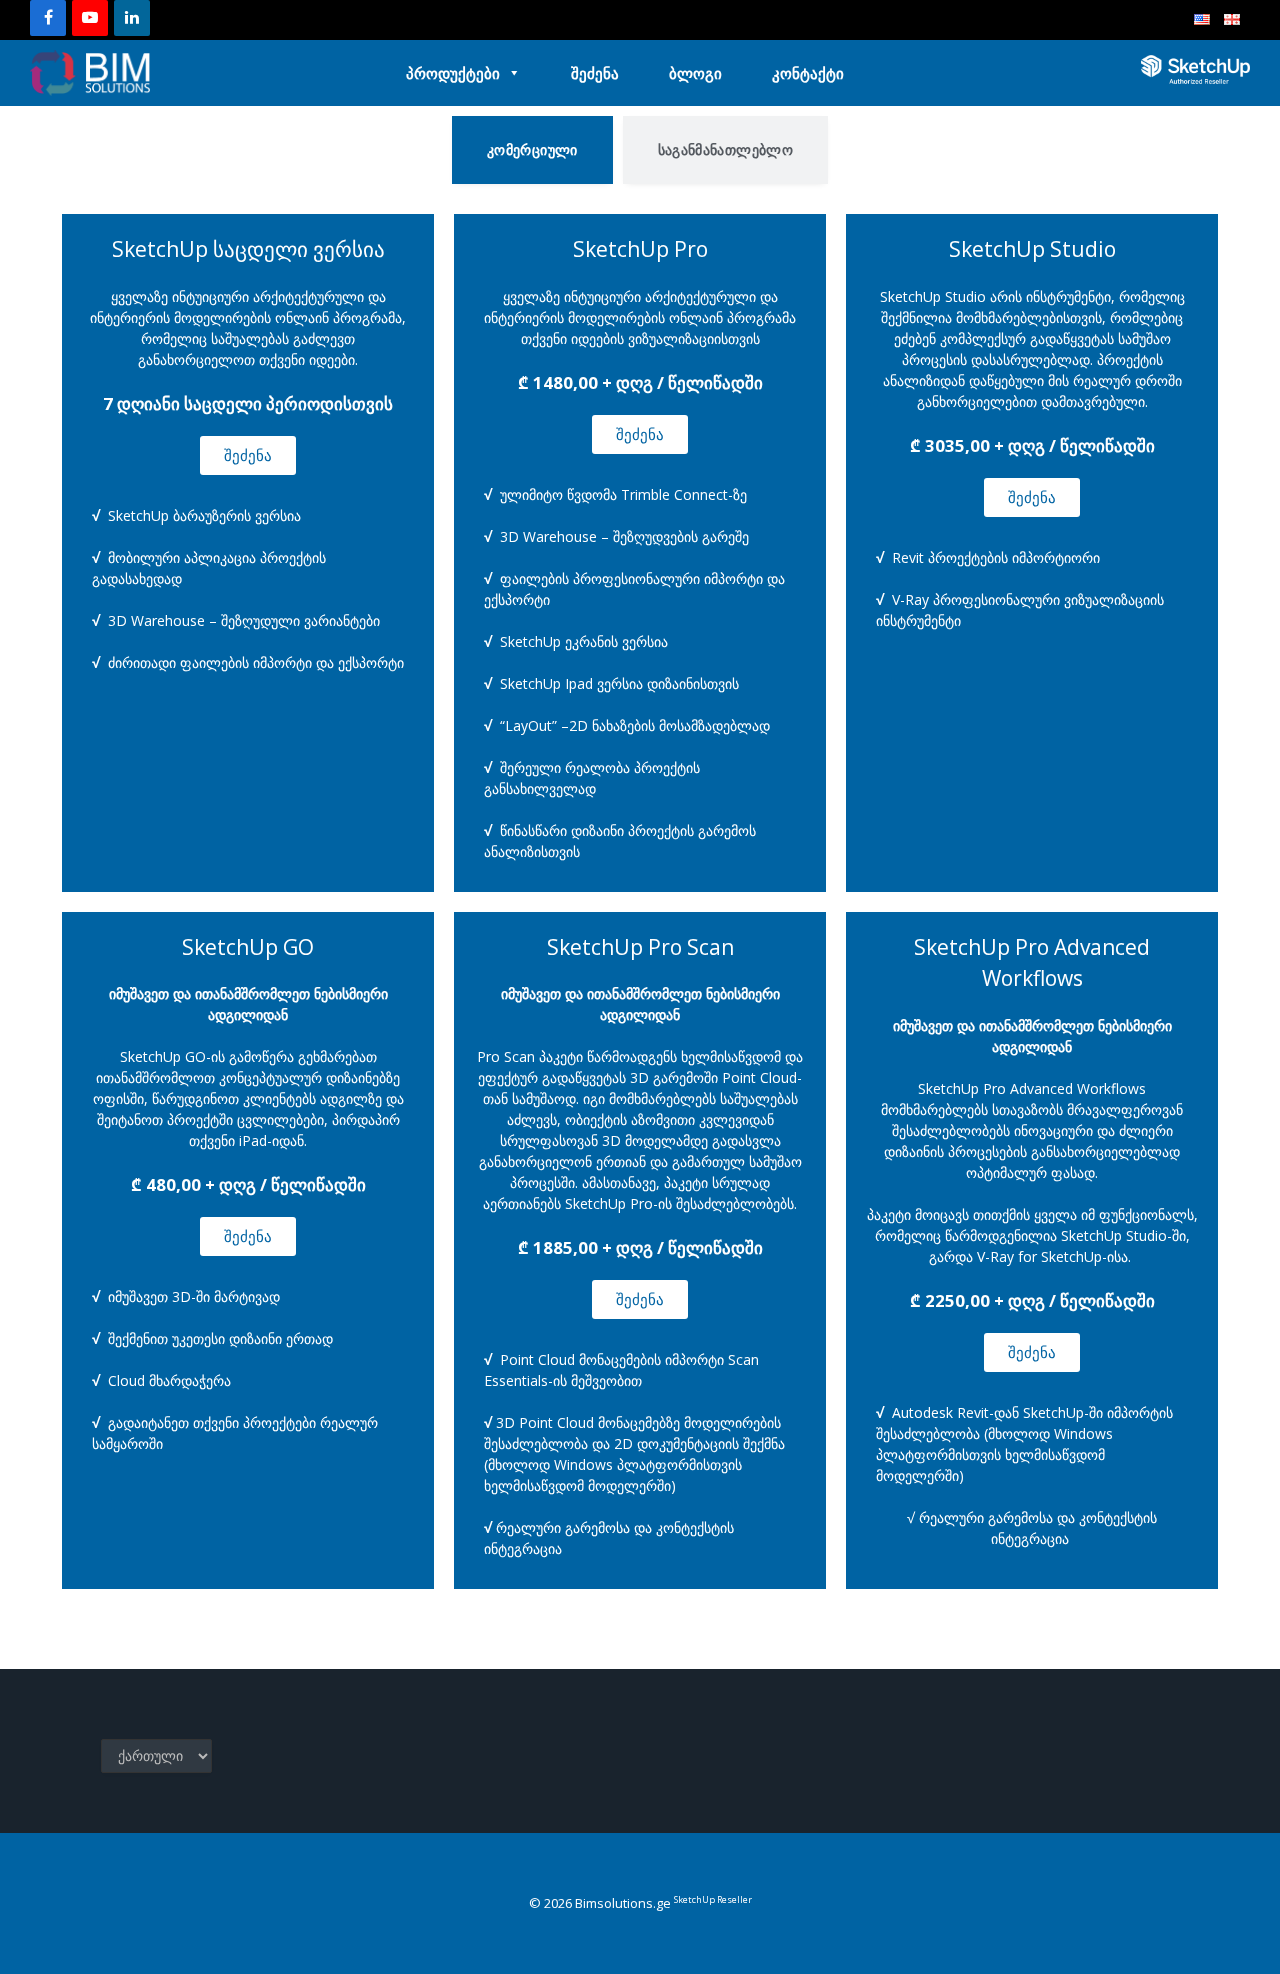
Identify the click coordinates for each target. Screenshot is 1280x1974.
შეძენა (595, 73)
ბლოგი (695, 73)
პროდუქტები (453, 73)
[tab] (532, 150)
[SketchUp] (90, 73)
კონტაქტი (808, 73)
